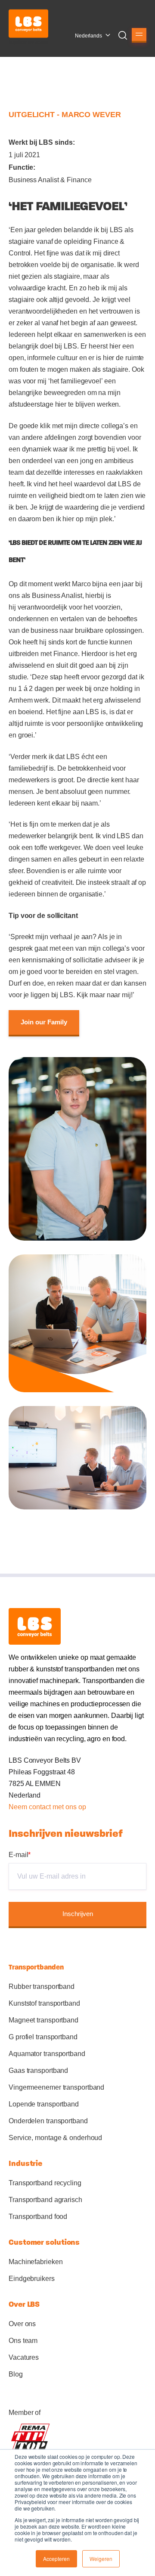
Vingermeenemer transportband (56, 2087)
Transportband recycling (45, 2183)
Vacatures (24, 2357)
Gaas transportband (38, 2070)
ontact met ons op (59, 1807)
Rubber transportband (42, 1986)
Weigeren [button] (101, 2559)
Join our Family (44, 1022)
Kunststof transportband (44, 2003)
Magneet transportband (43, 2020)
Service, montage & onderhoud (55, 2138)
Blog (16, 2374)
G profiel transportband (43, 2037)
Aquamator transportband (47, 2054)
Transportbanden (36, 1967)
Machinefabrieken (36, 2262)
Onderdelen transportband (48, 2121)
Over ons (22, 2324)
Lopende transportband (44, 2104)
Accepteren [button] (56, 2559)
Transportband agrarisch (45, 2200)
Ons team (23, 2341)
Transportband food (38, 2217)
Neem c (20, 1807)
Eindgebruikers (32, 2279)
